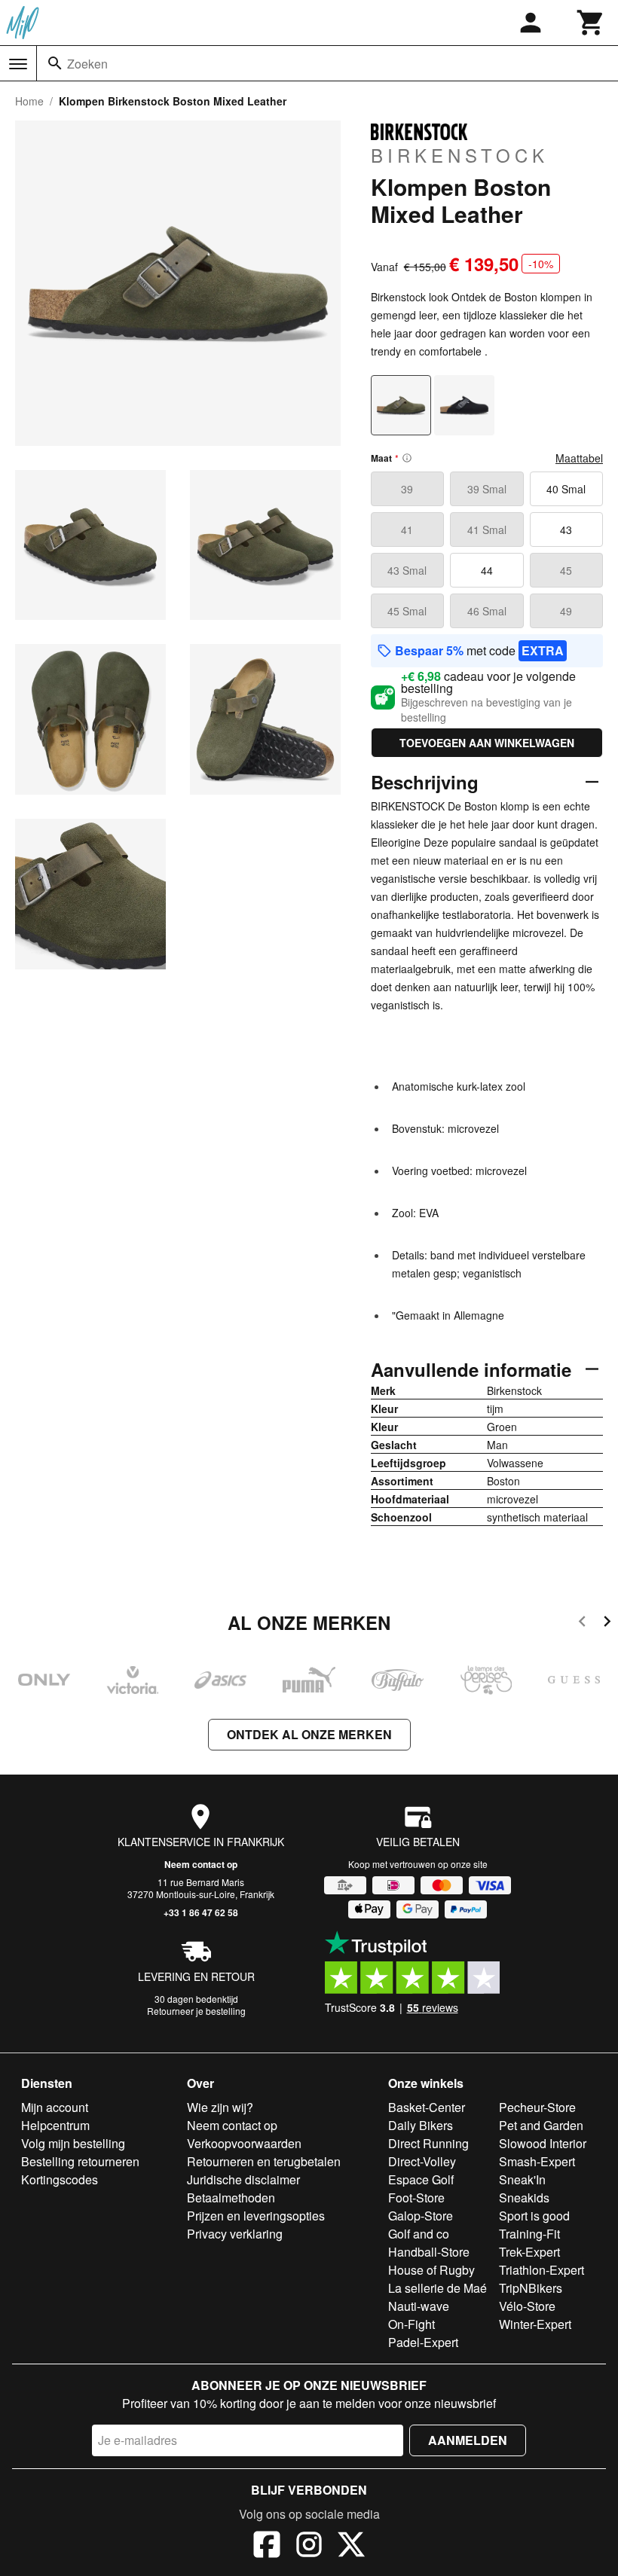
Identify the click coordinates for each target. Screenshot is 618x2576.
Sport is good (534, 2216)
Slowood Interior (543, 2143)
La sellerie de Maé (437, 2288)
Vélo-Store (527, 2306)
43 (566, 530)
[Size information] (407, 458)
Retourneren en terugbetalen (264, 2161)
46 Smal (487, 611)
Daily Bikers (421, 2125)
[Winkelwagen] (591, 23)
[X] (351, 2547)
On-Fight (411, 2324)
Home (29, 101)
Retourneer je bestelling (196, 2011)
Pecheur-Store (537, 2107)
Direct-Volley (422, 2161)
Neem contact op (201, 1864)
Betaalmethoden (231, 2198)
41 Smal (487, 530)
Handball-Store (429, 2252)
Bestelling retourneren (80, 2161)
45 (566, 570)
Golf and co (419, 2234)
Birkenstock (460, 154)
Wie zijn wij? (220, 2107)
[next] (607, 1624)
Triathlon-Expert (542, 2270)
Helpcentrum (55, 2125)
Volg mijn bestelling (73, 2143)
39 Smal (487, 489)
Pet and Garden (541, 2125)
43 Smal (407, 570)
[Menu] (18, 64)
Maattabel (579, 458)
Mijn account (55, 2107)
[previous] (582, 1624)
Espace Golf (421, 2179)
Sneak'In (522, 2179)
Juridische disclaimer (243, 2179)
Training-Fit (529, 2234)
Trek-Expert (529, 2252)
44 (487, 570)
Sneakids (524, 2198)
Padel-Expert (423, 2342)
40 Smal (566, 489)
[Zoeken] (55, 63)
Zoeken (87, 64)
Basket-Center (427, 2107)
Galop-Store (421, 2216)
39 (407, 489)
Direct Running (428, 2143)
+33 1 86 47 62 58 (201, 1912)
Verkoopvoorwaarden (244, 2143)
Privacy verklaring (235, 2234)
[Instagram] (309, 2547)
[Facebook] (267, 2547)
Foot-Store (416, 2198)
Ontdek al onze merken (309, 1734)
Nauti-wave (419, 2306)
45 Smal (407, 611)
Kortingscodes (60, 2179)
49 (566, 611)
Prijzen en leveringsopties (256, 2216)
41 (407, 530)
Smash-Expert (537, 2161)
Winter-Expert (535, 2324)
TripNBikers (531, 2288)
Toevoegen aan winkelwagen (487, 743)
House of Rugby (431, 2270)
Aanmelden (468, 2440)
